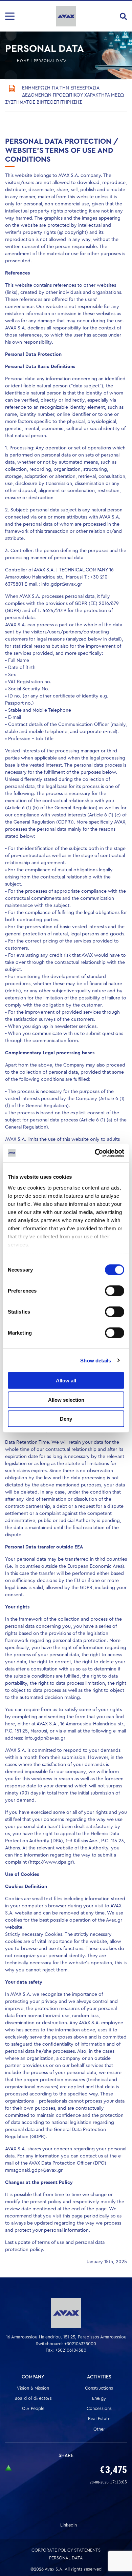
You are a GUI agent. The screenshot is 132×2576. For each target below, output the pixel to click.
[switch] (115, 1291)
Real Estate (99, 2419)
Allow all (66, 1381)
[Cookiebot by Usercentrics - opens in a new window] (95, 1153)
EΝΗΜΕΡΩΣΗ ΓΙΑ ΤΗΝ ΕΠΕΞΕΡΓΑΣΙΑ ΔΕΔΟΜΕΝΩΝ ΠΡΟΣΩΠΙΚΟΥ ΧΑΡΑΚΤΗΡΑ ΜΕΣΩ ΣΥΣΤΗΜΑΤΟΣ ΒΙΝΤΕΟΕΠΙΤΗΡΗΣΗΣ (64, 95)
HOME (23, 61)
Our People (33, 2408)
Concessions (99, 2408)
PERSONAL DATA (66, 2558)
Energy (99, 2398)
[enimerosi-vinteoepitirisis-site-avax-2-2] (12, 88)
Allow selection (66, 1399)
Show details (96, 1360)
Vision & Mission (33, 2388)
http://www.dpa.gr (51, 1862)
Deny (66, 1419)
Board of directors (33, 2398)
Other (99, 2429)
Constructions (99, 2388)
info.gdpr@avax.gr (62, 584)
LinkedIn (69, 2525)
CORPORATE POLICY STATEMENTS (66, 2550)
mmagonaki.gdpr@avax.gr (34, 2170)
